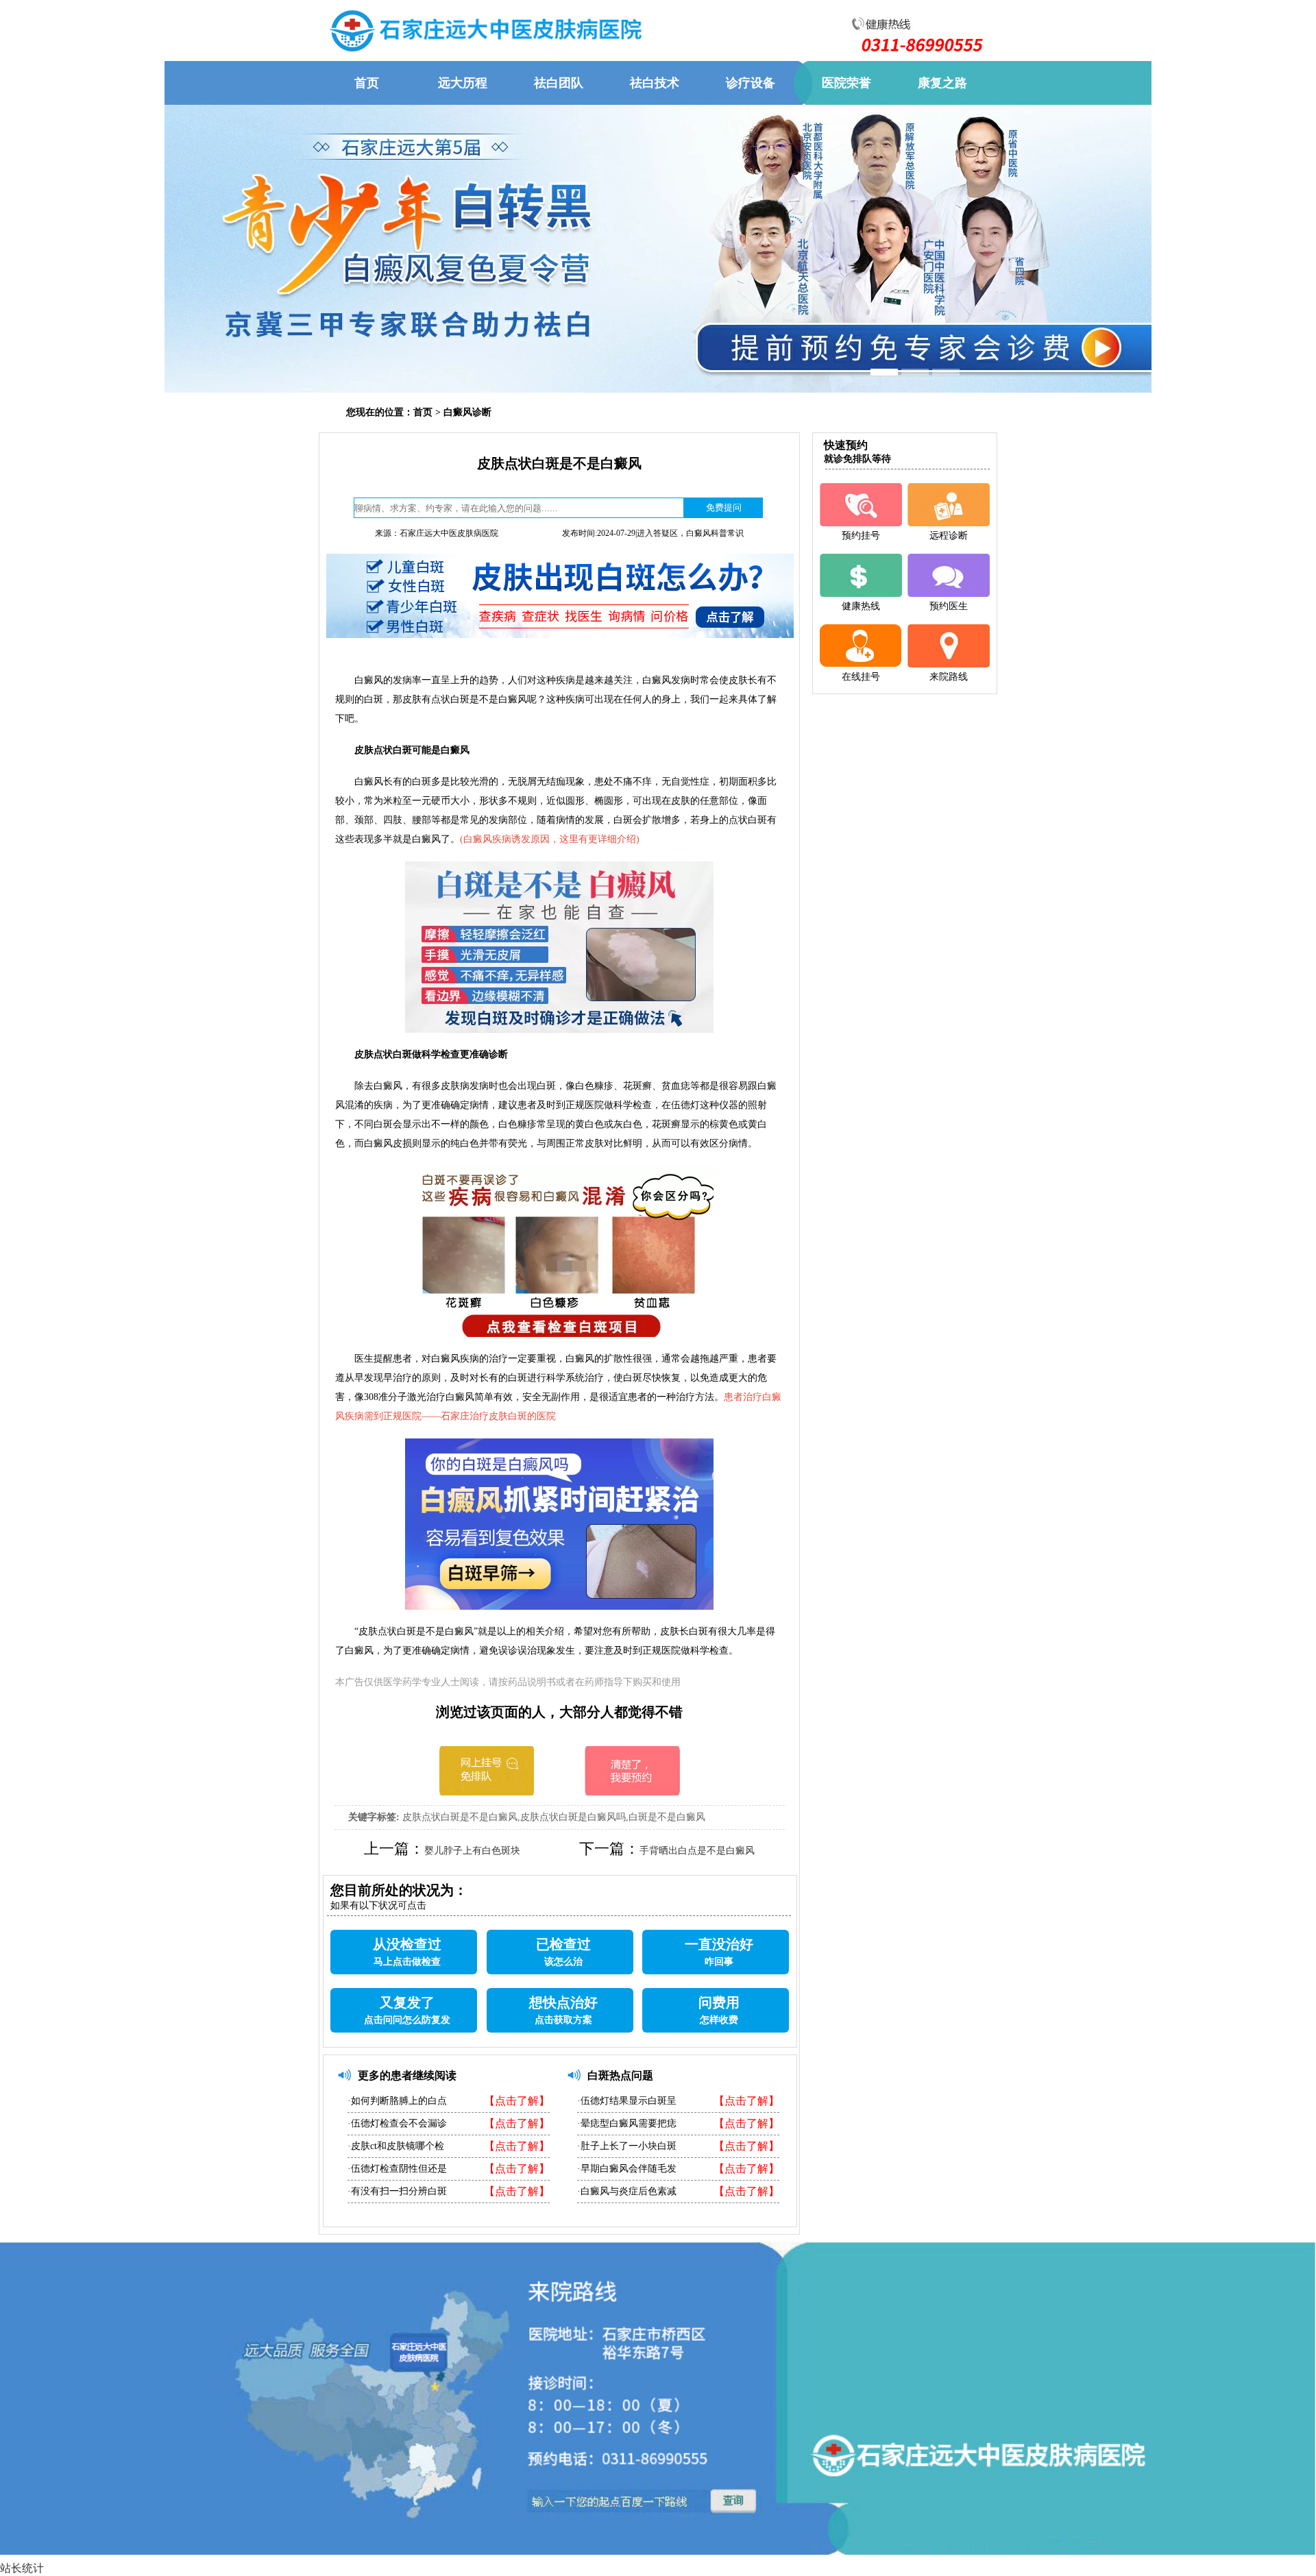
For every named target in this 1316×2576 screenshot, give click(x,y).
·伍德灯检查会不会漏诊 (397, 2123)
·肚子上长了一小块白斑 (627, 2146)
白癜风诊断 (467, 412)
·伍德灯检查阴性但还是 (397, 2169)
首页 (423, 412)
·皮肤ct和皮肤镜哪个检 (396, 2146)
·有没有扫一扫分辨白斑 (397, 2191)
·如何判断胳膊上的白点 (397, 2101)
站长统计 (22, 2568)
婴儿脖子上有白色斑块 (472, 1851)
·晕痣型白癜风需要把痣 (627, 2123)
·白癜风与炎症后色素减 (627, 2191)
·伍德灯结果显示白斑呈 (627, 2101)
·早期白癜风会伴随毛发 (627, 2169)
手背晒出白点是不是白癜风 (697, 1851)
